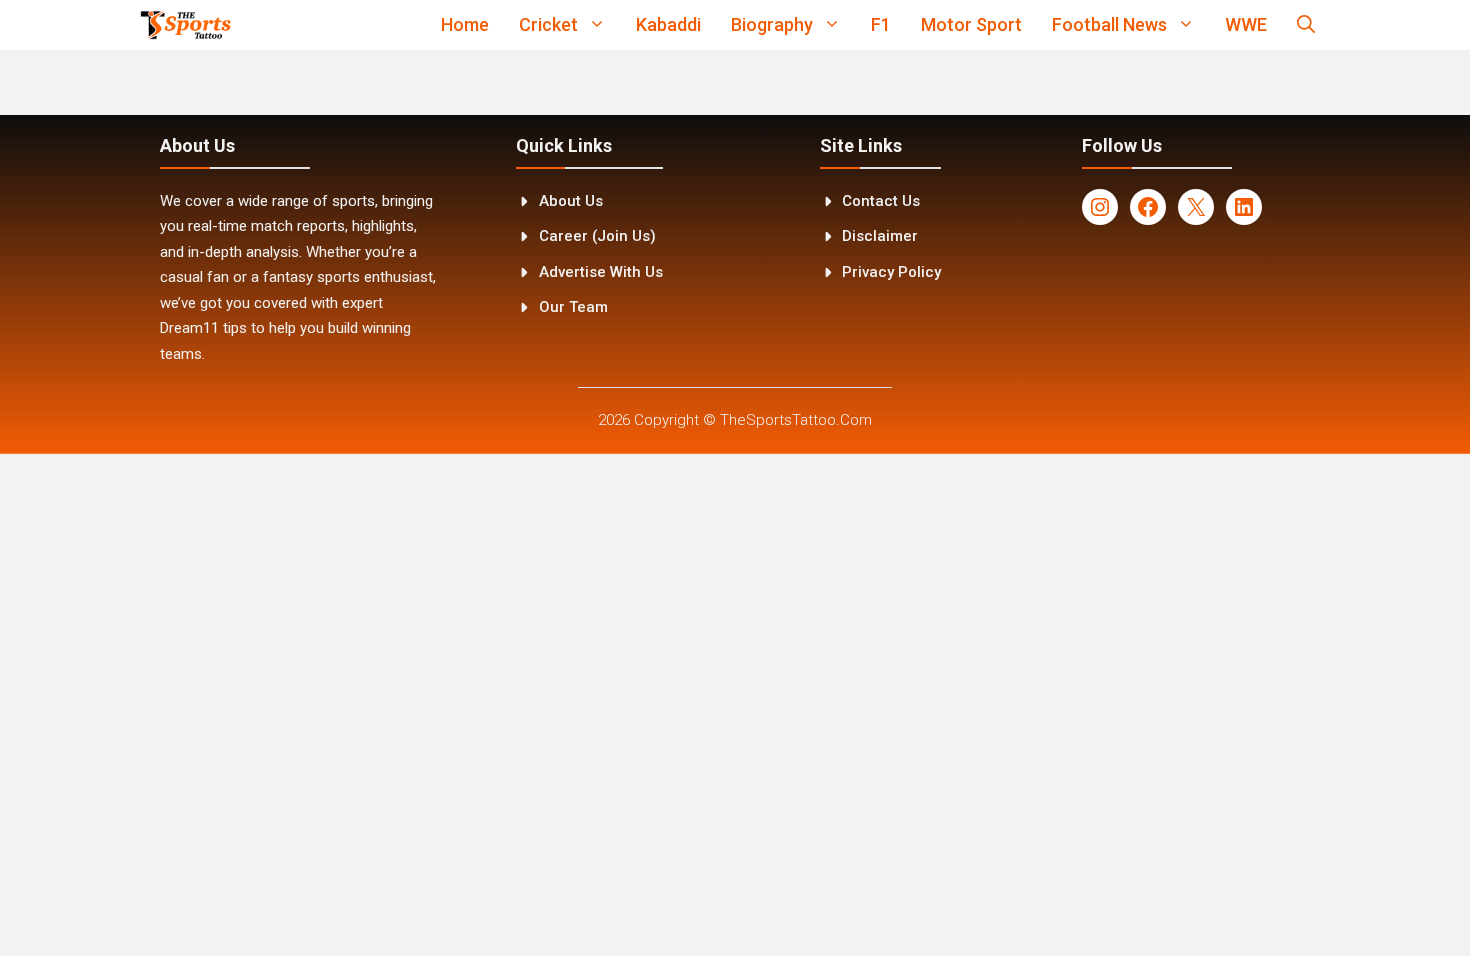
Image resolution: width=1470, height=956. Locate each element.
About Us (571, 201)
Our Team (573, 307)
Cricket (548, 24)
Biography (772, 24)
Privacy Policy (891, 272)
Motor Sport (971, 24)
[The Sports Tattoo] (185, 25)
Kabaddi (668, 24)
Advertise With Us (601, 272)
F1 (881, 24)
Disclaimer (880, 236)
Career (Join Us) (597, 236)
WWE (1246, 24)
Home (465, 24)
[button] (1306, 25)
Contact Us (881, 201)
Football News (1109, 24)
